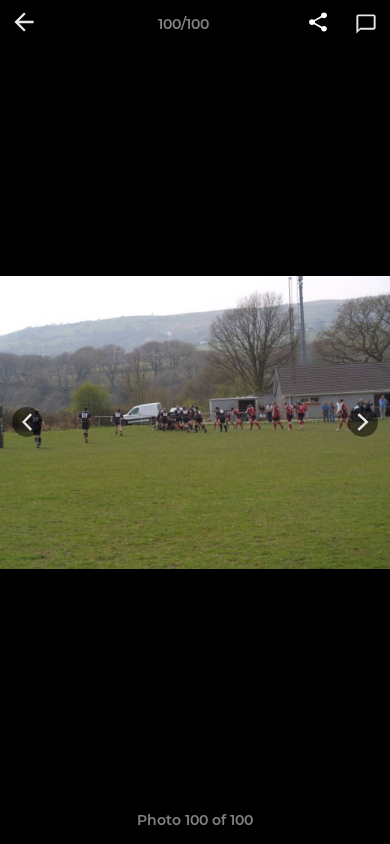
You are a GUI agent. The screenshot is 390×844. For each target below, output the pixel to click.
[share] (318, 24)
